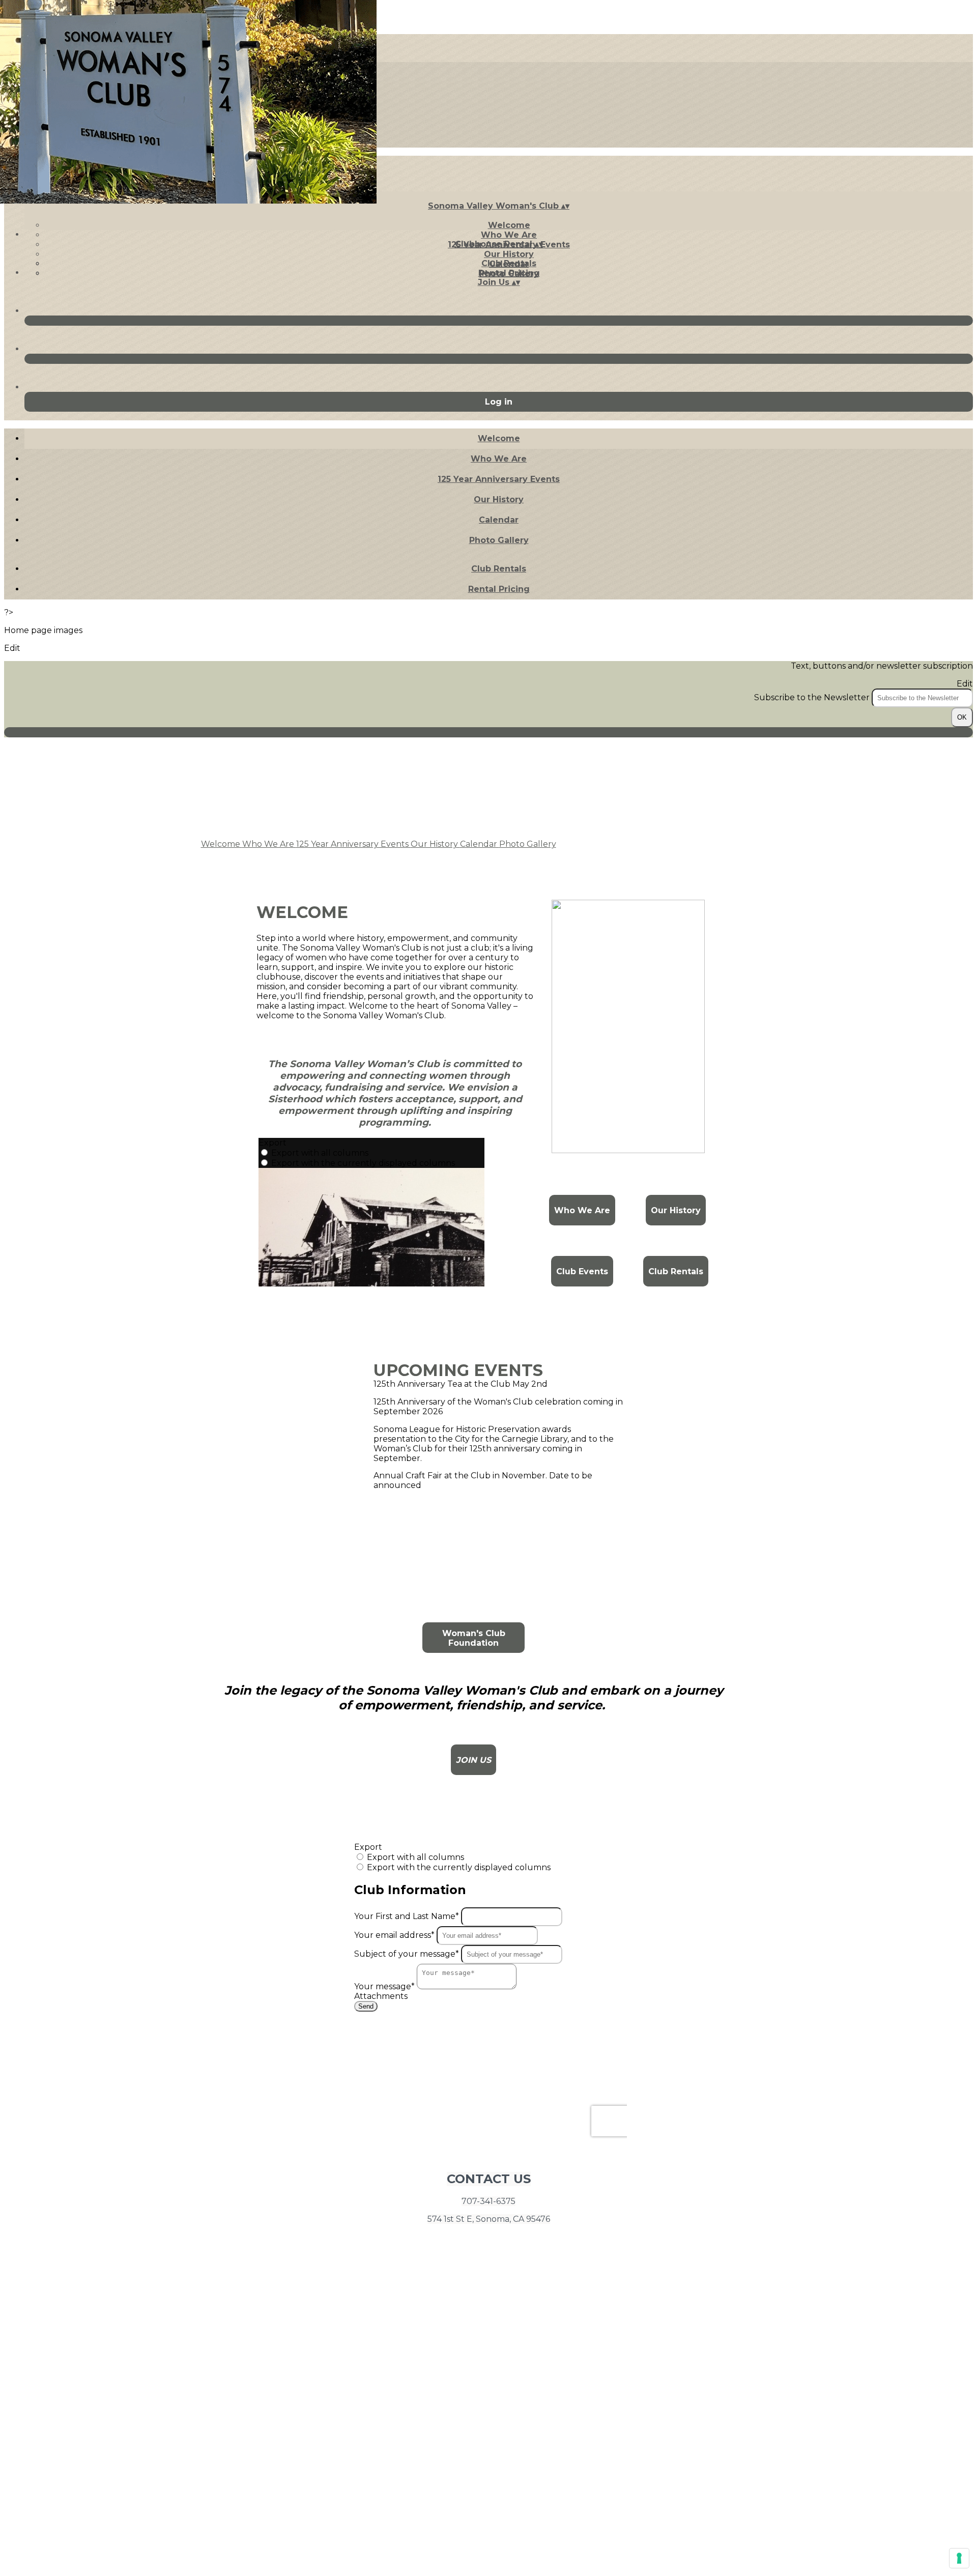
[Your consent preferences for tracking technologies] (959, 2558)
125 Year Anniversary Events (499, 479)
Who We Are (509, 235)
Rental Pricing (509, 273)
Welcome (509, 225)
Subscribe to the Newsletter (813, 697)
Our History (509, 254)
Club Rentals (509, 263)
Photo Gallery (499, 540)
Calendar (499, 520)
